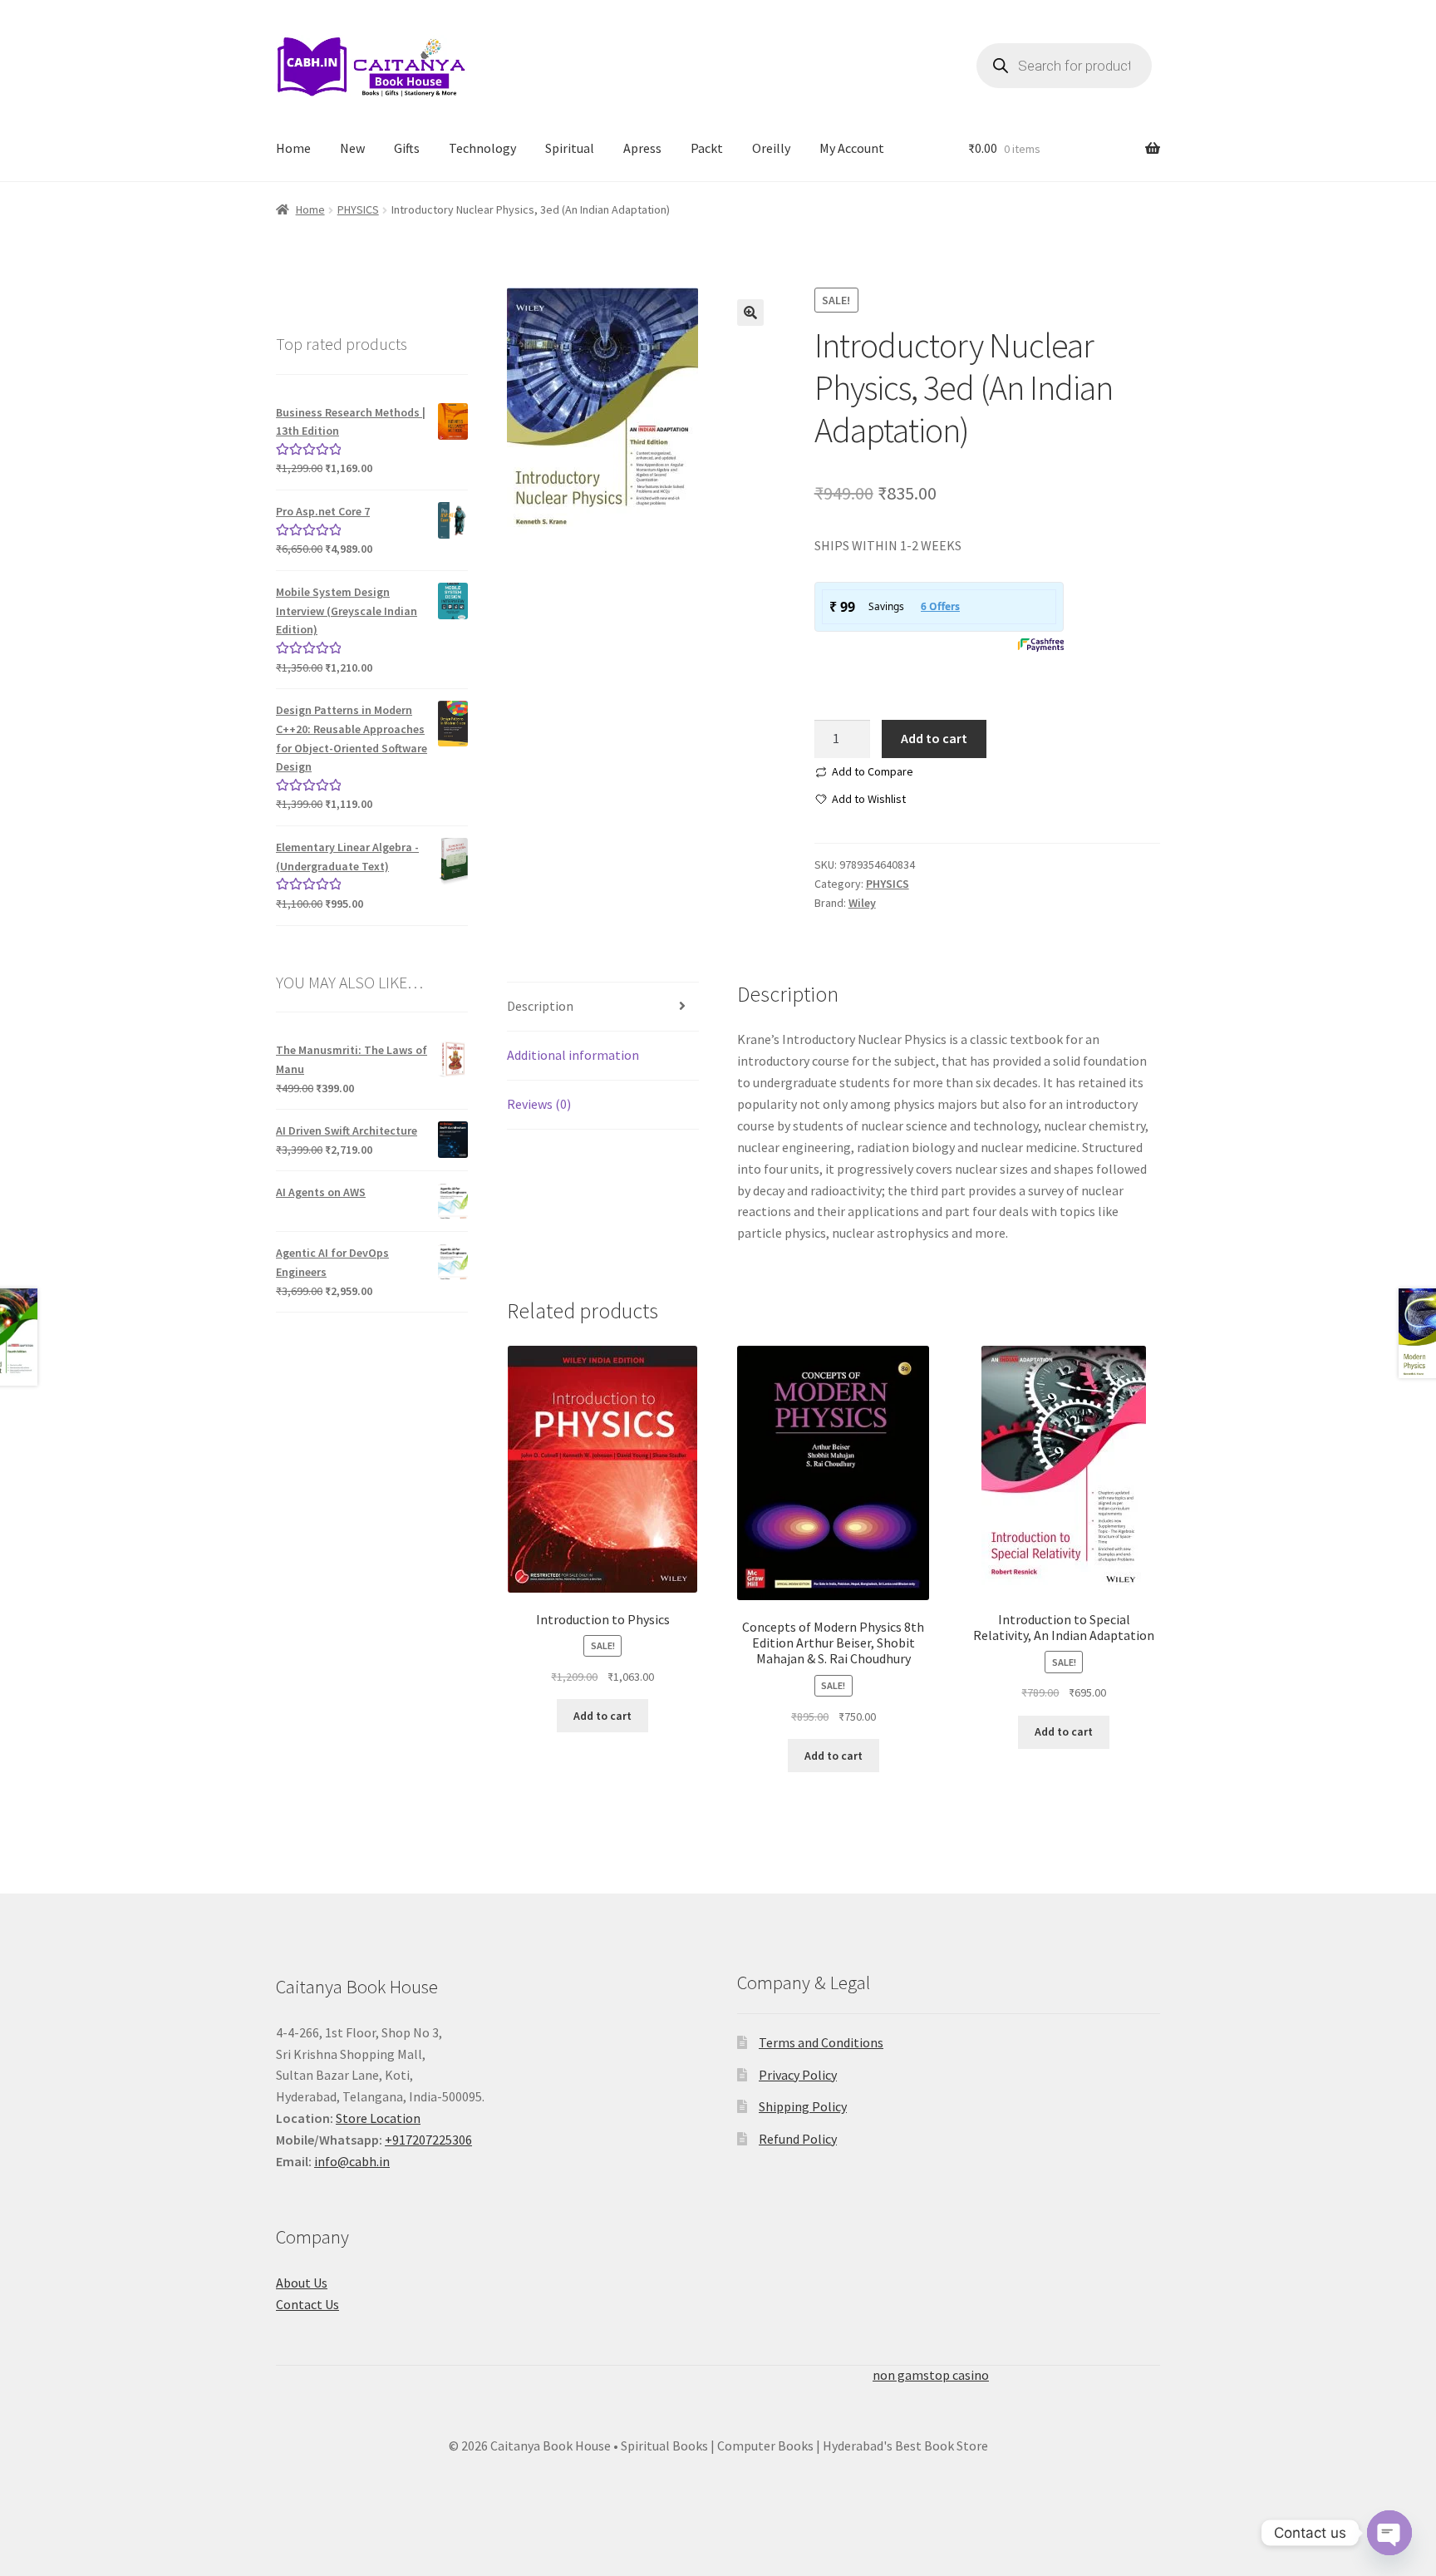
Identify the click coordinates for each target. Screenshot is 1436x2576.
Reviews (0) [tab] (539, 1104)
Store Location (378, 2118)
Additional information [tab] (573, 1055)
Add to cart (934, 738)
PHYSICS (358, 209)
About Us (302, 2283)
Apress (642, 148)
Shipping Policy (803, 2106)
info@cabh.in (352, 2161)
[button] (750, 313)
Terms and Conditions (821, 2042)
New (352, 148)
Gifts (407, 148)
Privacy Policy (798, 2075)
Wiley (862, 903)
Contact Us (307, 2304)
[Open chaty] (1389, 2521)
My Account (852, 148)
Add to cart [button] (602, 1716)
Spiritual (570, 148)
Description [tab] (540, 1006)
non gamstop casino (931, 2375)
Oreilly (771, 148)
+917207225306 (428, 2140)
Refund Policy (798, 2139)
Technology (482, 148)
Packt (707, 148)
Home (293, 148)
